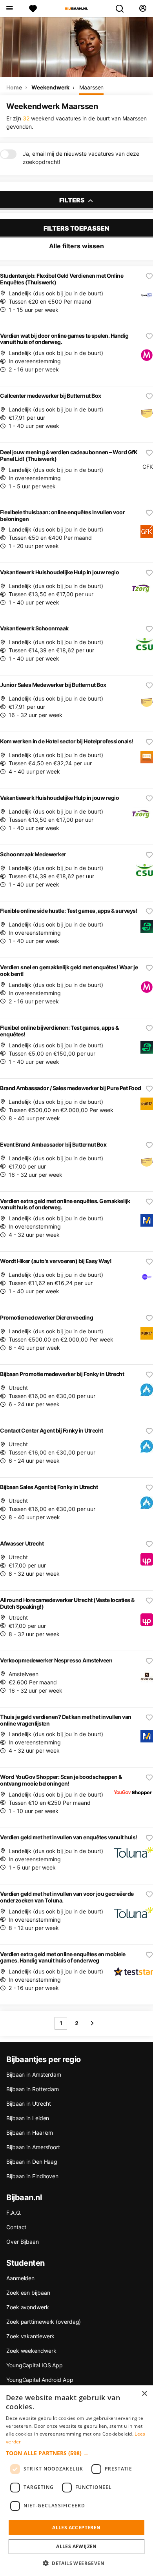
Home (14, 87)
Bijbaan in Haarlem (30, 2133)
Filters (73, 200)
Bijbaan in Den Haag (32, 2162)
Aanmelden (20, 2278)
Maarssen (91, 87)
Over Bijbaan (23, 2242)
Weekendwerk (50, 87)
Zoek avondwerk (28, 2307)
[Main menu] (9, 9)
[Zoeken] (123, 9)
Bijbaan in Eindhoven (32, 2176)
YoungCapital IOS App (35, 2365)
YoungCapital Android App (40, 2380)
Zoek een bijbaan (28, 2293)
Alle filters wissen (76, 246)
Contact (16, 2227)
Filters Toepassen (76, 228)
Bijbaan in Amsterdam (34, 2074)
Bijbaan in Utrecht (29, 2104)
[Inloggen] (143, 9)
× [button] (144, 2394)
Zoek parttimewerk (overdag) (44, 2322)
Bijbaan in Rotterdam (33, 2089)
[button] (76, 2453)
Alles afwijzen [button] (76, 2546)
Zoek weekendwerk (31, 2351)
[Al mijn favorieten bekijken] (33, 9)
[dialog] (76, 2481)
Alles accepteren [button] (76, 2528)
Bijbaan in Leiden (28, 2118)
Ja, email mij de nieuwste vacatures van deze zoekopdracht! (81, 158)
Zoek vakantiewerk (30, 2336)
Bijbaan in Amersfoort (33, 2147)
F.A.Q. (14, 2213)
